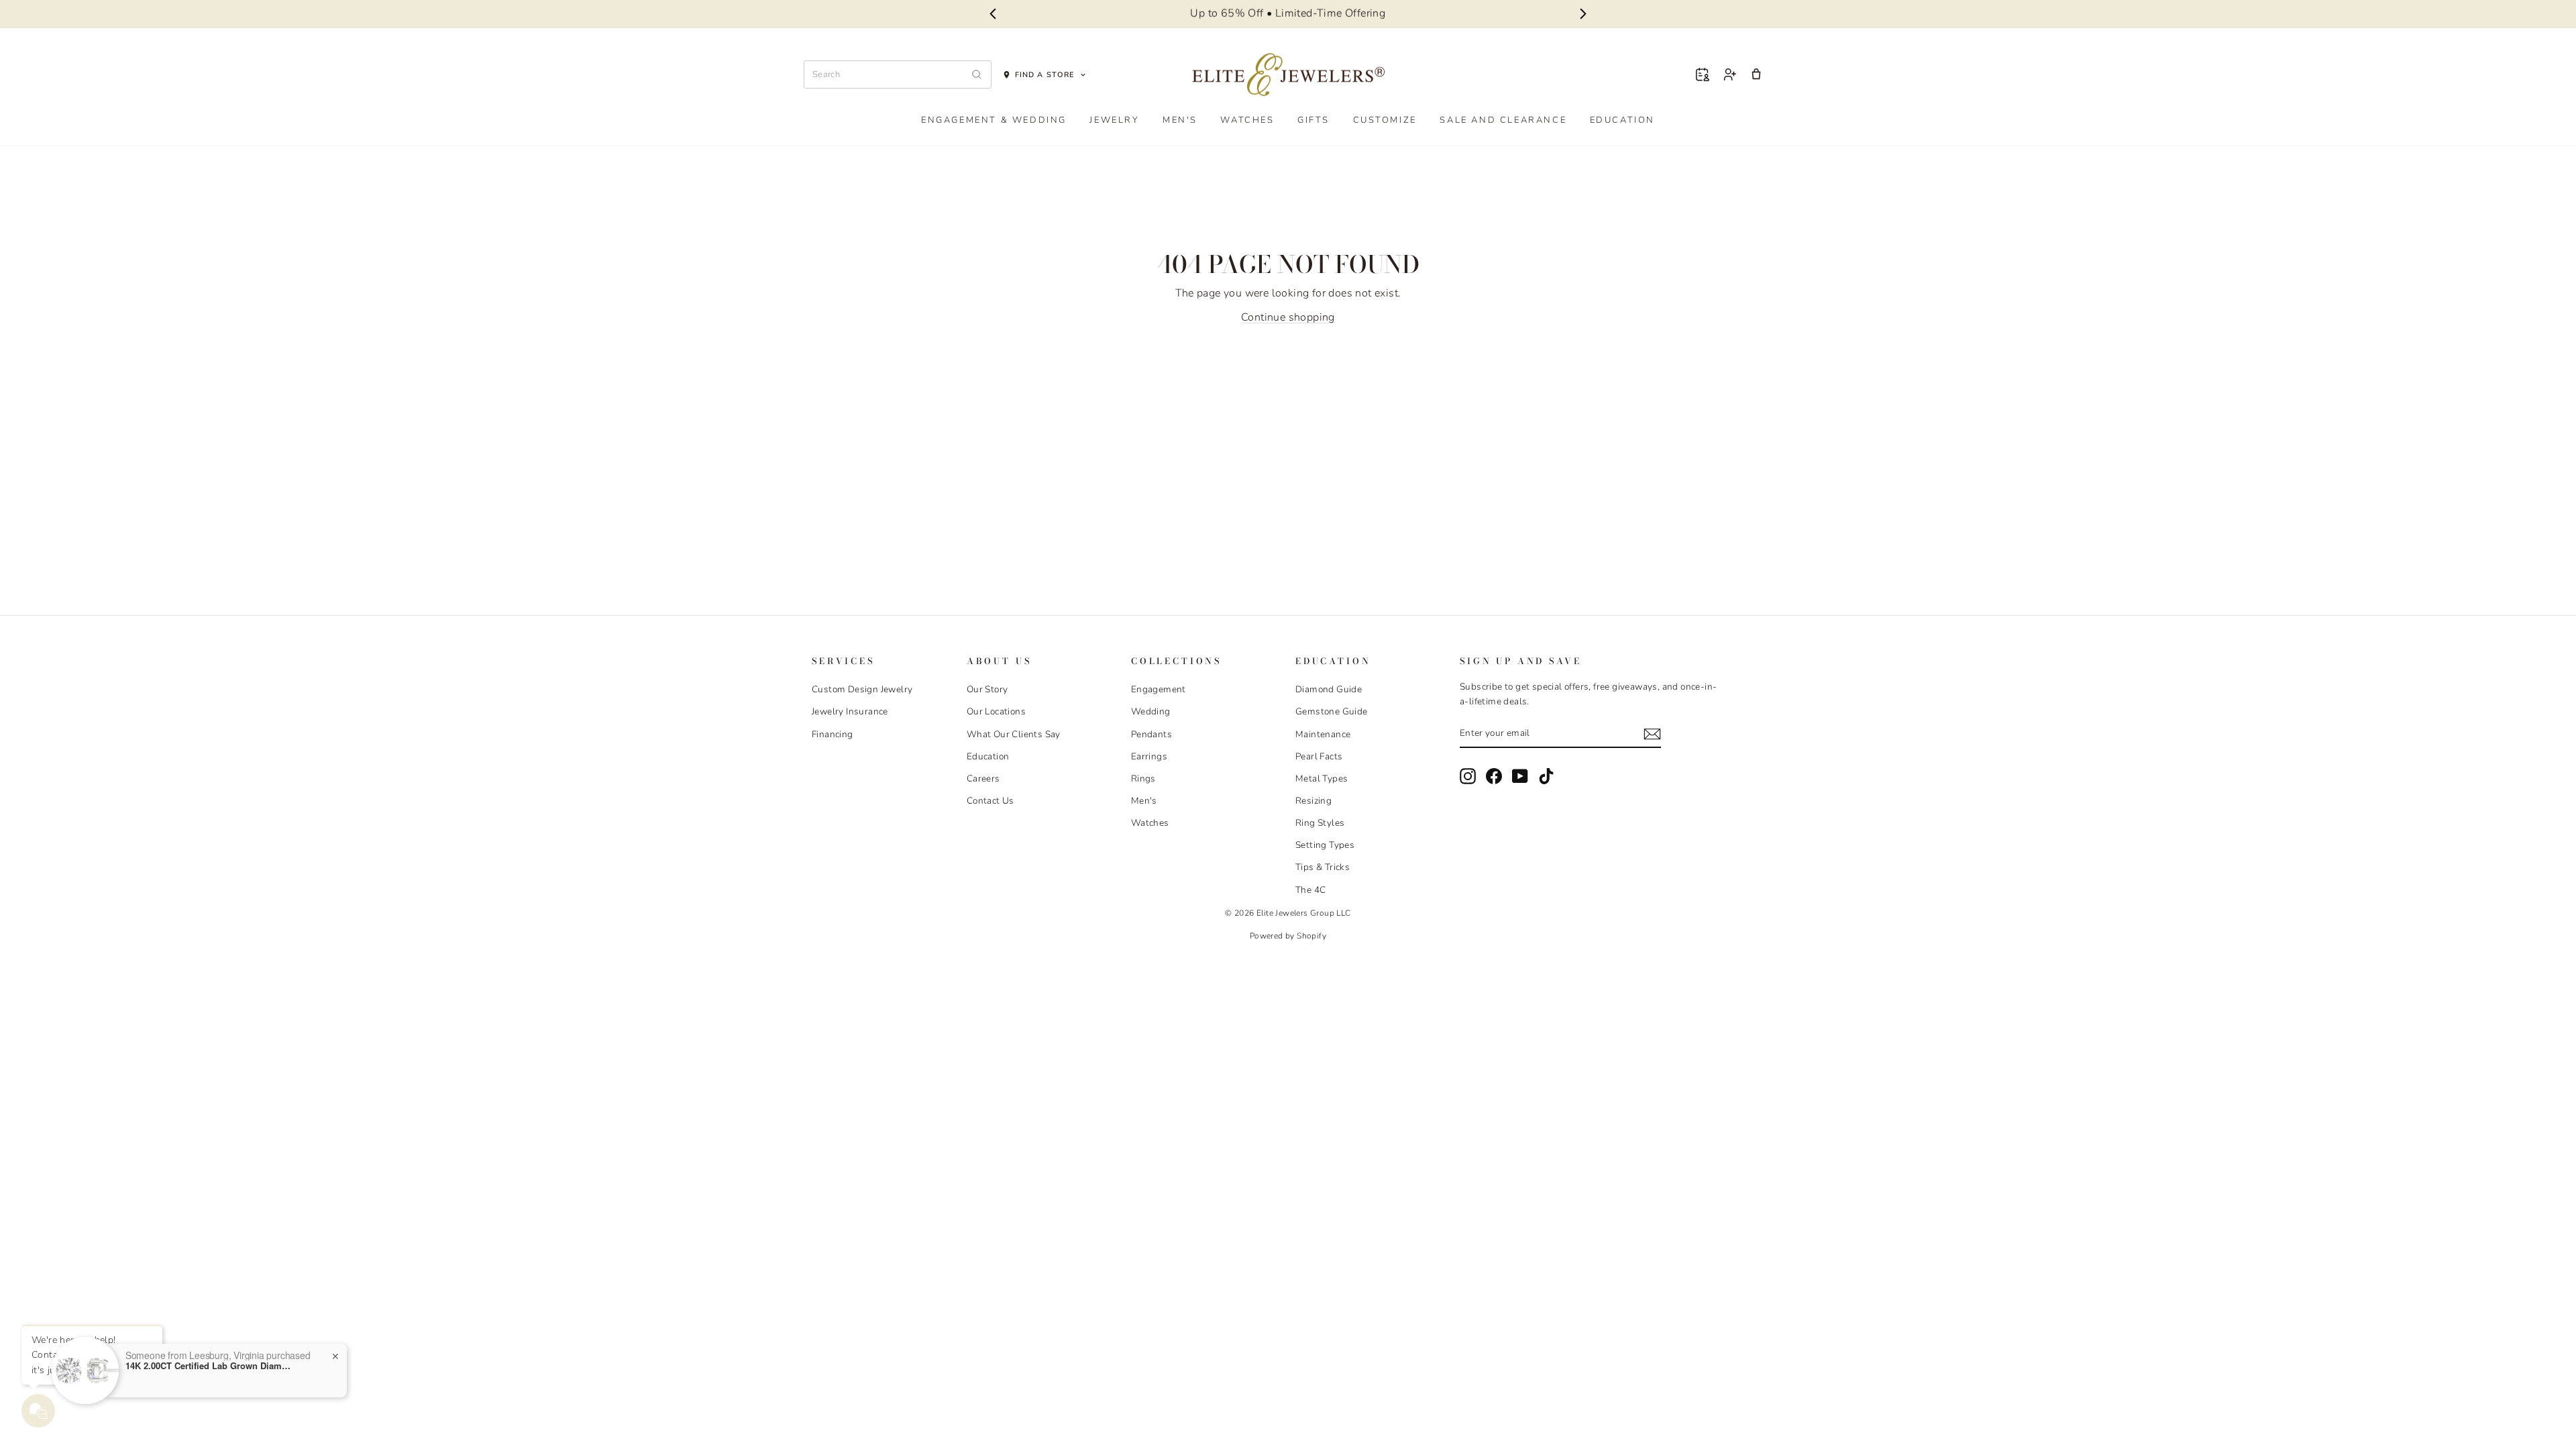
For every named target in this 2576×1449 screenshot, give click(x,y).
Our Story (987, 689)
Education (1622, 120)
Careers (983, 779)
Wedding (1151, 711)
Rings (1143, 779)
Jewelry (1114, 120)
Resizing (1313, 801)
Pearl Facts (1319, 756)
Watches (1247, 120)
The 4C (1310, 890)
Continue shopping (1288, 317)
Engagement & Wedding (994, 120)
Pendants (1151, 734)
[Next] (1584, 14)
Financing (833, 734)
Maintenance (1323, 734)
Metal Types (1322, 779)
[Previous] (992, 14)
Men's (1180, 120)
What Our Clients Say (1014, 734)
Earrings (1149, 756)
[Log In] (1729, 74)
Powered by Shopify (1288, 936)
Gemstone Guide (1332, 711)
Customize (1385, 120)
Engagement (1159, 689)
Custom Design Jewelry (862, 689)
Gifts (1313, 120)
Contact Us (990, 801)
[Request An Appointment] (1703, 74)
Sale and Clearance (1503, 120)
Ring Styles (1320, 823)
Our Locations (996, 711)
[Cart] (1756, 74)
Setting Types (1325, 845)
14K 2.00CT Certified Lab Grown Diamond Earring (209, 1366)
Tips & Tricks (1323, 867)
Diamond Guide (1329, 689)
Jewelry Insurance (850, 711)
